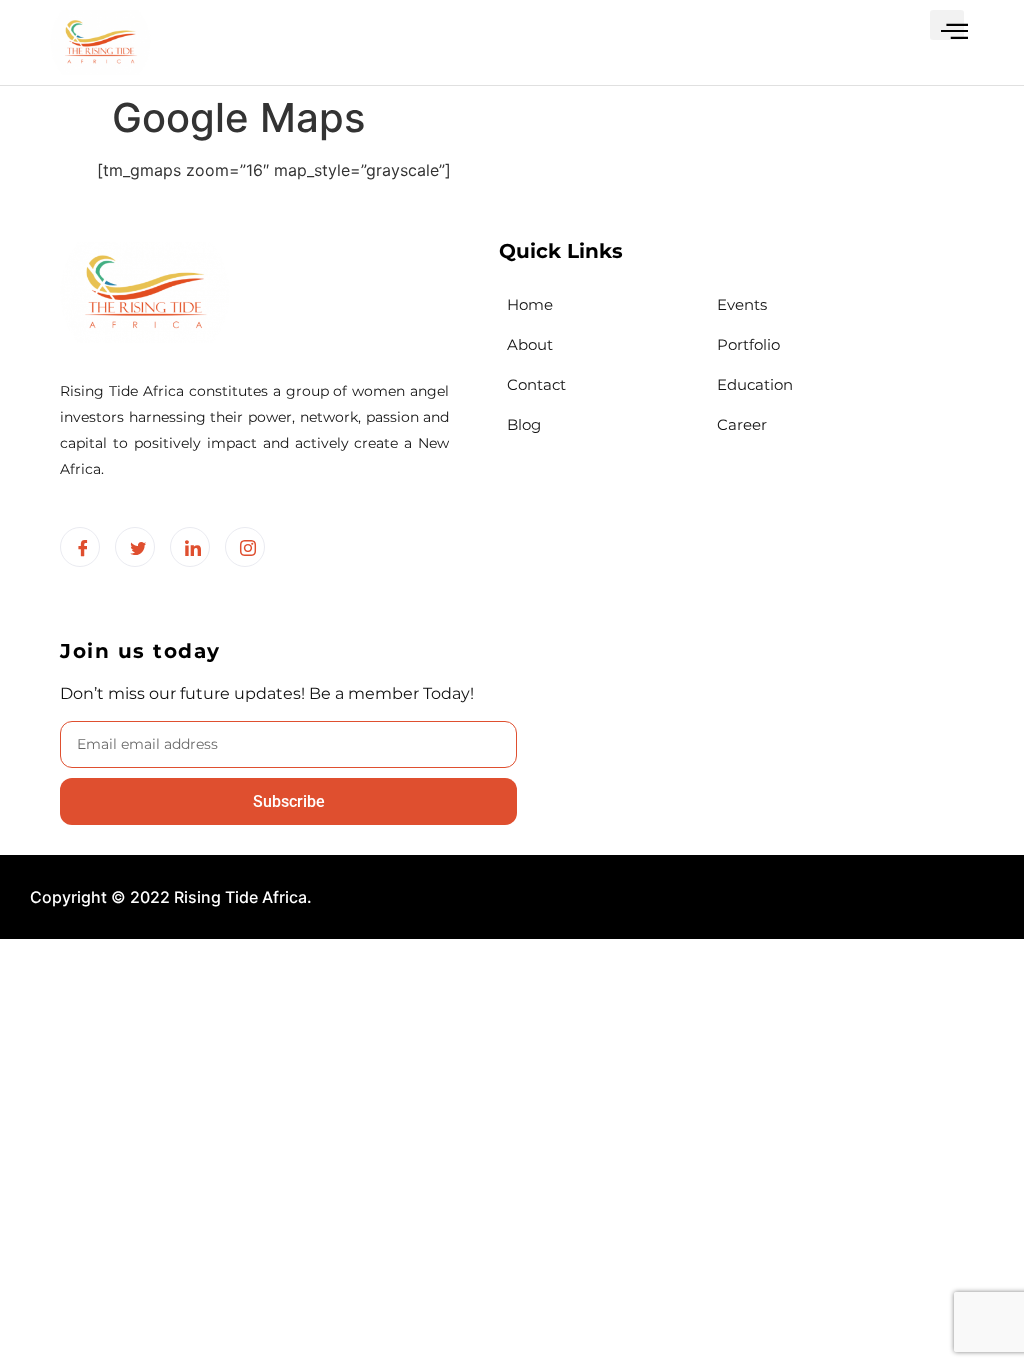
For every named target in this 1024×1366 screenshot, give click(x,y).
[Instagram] (245, 547)
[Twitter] (135, 547)
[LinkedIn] (190, 547)
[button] (947, 25)
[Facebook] (80, 547)
